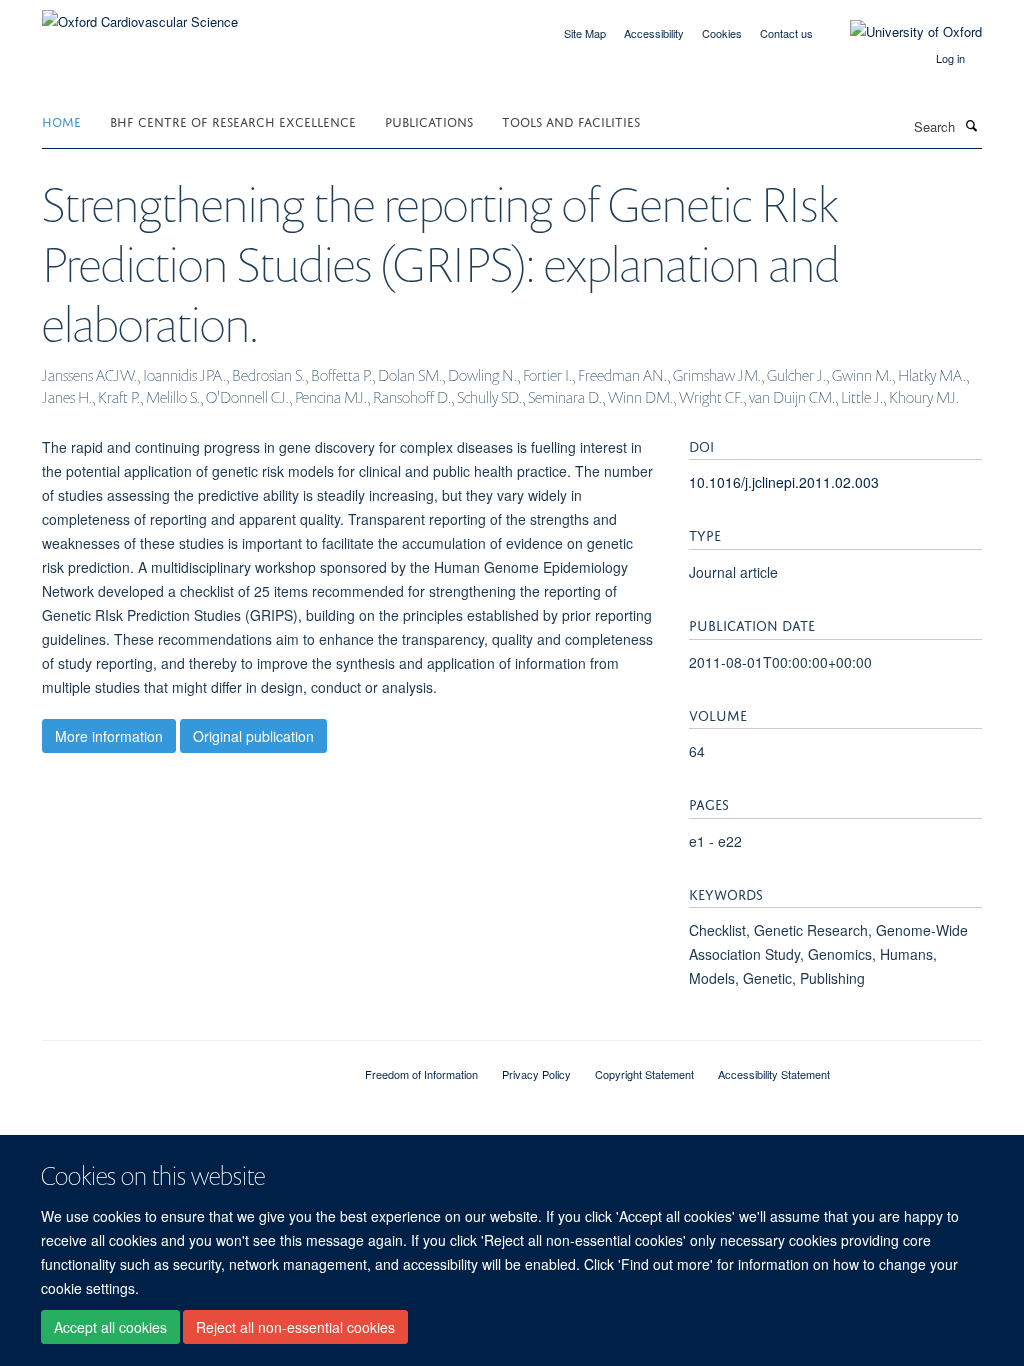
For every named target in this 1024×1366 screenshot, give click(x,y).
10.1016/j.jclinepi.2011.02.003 (784, 482)
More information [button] (109, 736)
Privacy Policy (536, 1074)
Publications (429, 120)
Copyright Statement (644, 1074)
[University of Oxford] (901, 32)
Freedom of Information (421, 1074)
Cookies (722, 33)
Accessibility (654, 33)
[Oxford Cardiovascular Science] (140, 14)
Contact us (786, 33)
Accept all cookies (110, 1327)
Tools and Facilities (571, 120)
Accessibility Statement (774, 1074)
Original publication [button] (253, 736)
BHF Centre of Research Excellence (233, 120)
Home (61, 120)
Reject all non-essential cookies (295, 1327)
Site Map (585, 33)
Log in (950, 58)
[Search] (971, 125)
